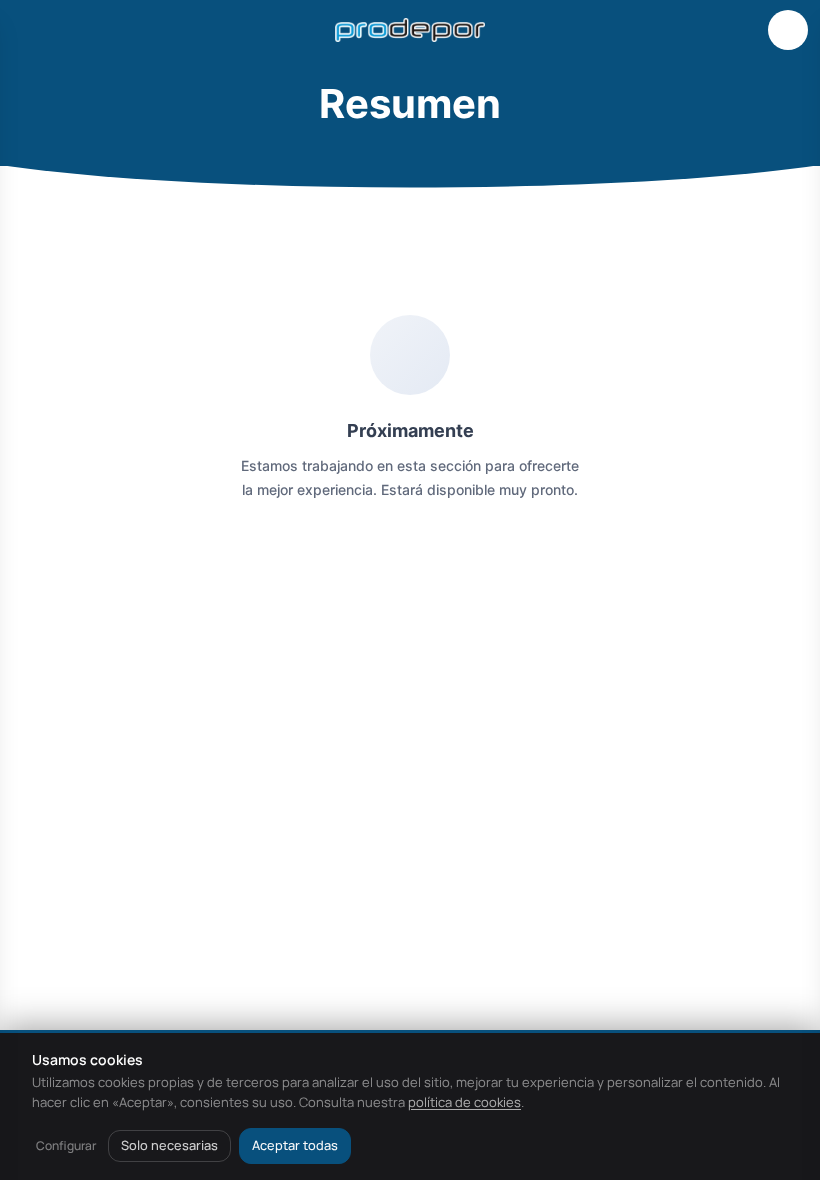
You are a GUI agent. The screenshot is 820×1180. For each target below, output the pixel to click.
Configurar (66, 1145)
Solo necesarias (169, 1145)
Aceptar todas (295, 1145)
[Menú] (32, 30)
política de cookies (464, 1102)
